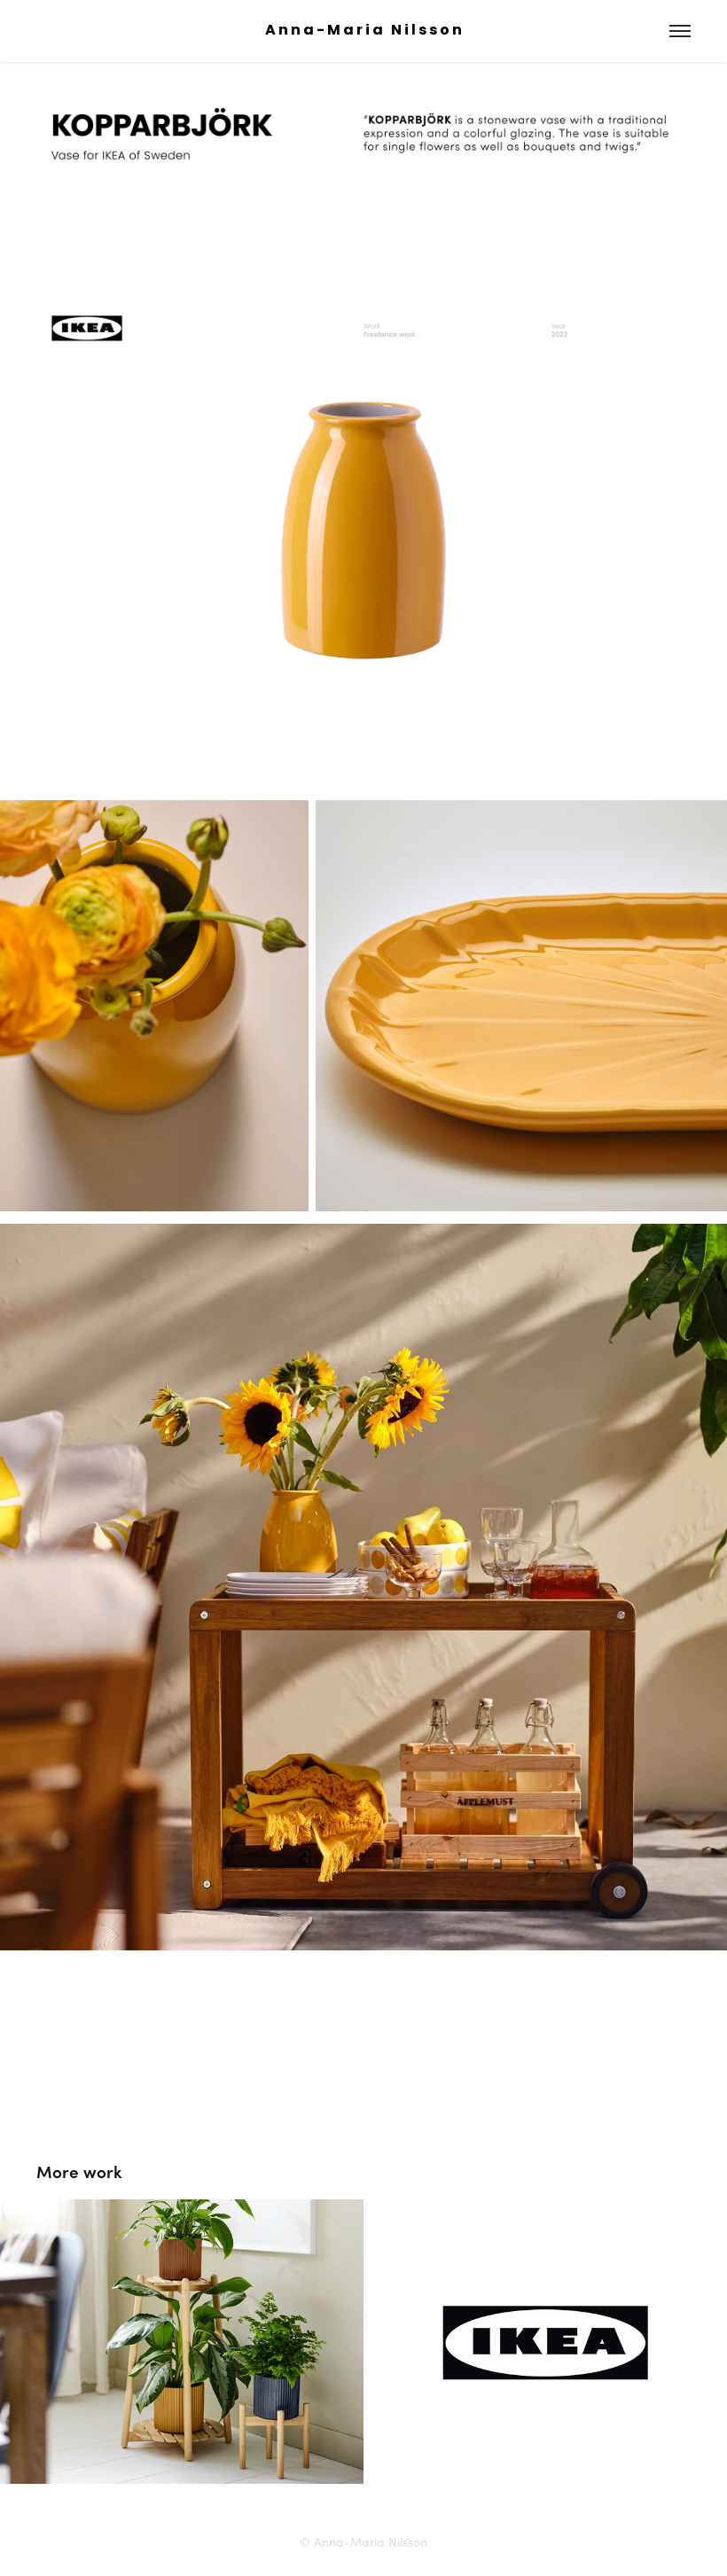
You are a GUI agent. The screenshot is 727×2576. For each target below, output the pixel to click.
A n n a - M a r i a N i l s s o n (363, 31)
